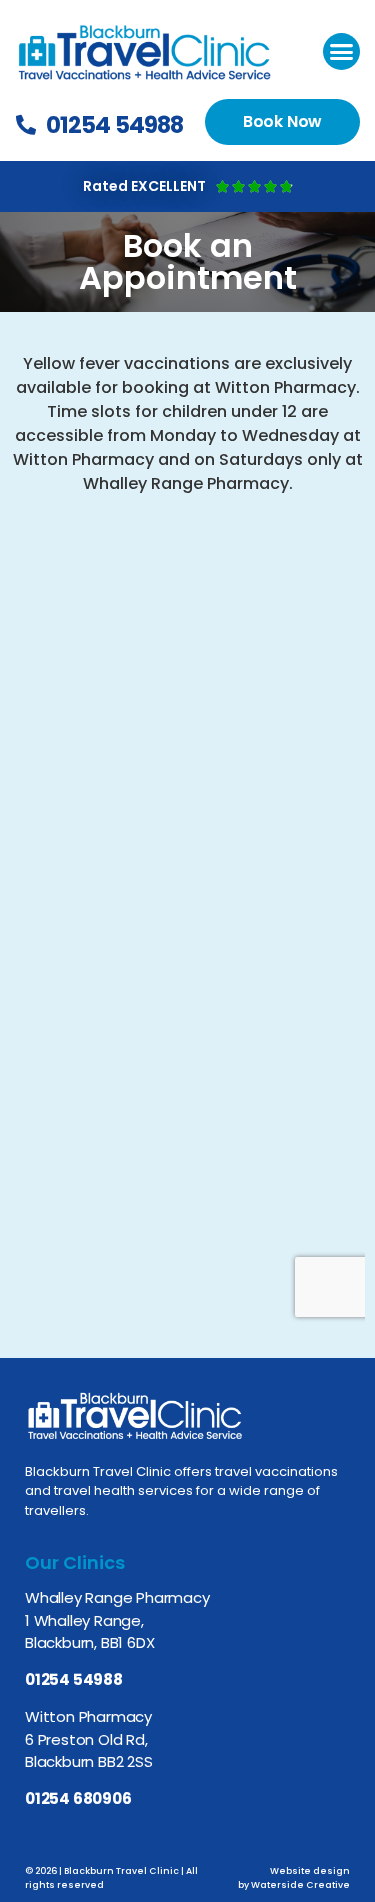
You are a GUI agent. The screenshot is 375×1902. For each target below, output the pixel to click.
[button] (342, 52)
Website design (310, 1871)
